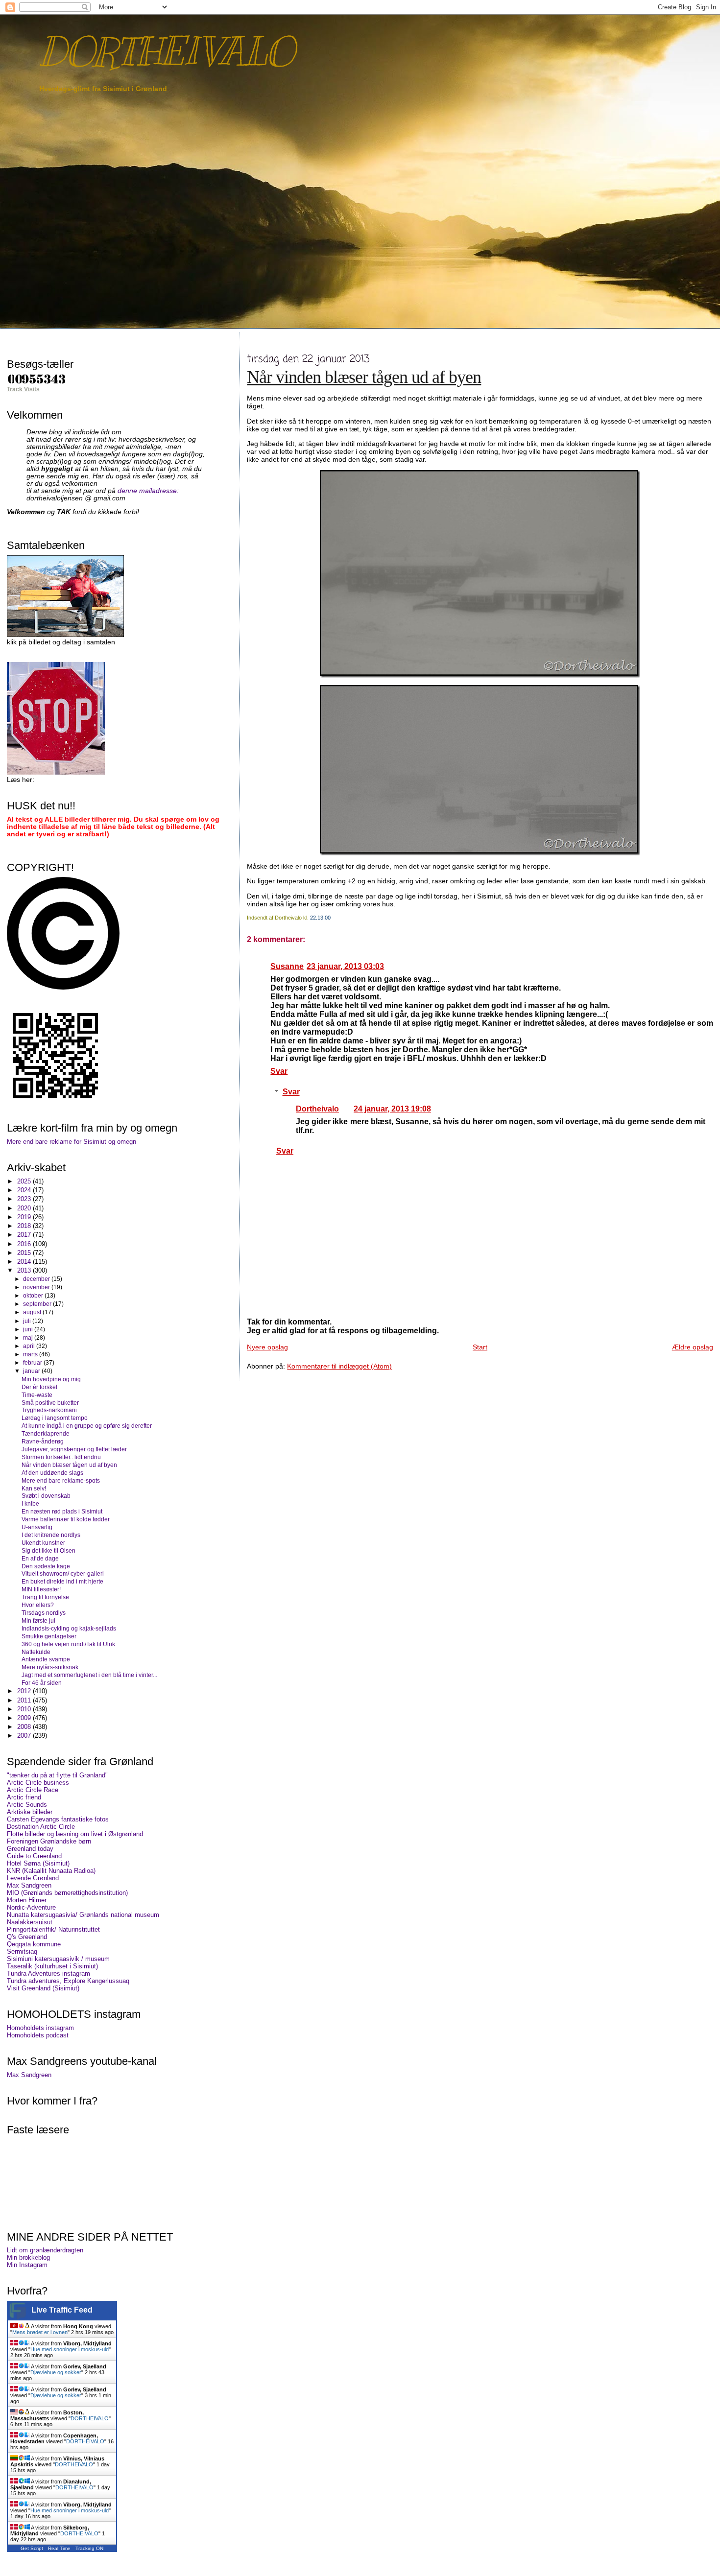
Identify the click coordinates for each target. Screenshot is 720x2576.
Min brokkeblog (28, 2257)
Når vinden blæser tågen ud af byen (364, 377)
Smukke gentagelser (49, 1636)
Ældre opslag (693, 1347)
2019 (25, 1217)
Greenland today (30, 1849)
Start (480, 1347)
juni (29, 1329)
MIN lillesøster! (41, 1589)
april (30, 1346)
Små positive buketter (50, 1403)
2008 (25, 1727)
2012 (25, 1691)
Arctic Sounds (27, 1805)
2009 (25, 1718)
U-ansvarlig (37, 1527)
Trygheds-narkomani (49, 1410)
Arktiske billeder (30, 1812)
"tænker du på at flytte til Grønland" (57, 1775)
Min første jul (38, 1620)
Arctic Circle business (38, 1783)
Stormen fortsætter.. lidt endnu (61, 1457)
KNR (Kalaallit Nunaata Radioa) (51, 1871)
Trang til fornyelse (45, 1597)
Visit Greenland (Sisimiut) (43, 1988)
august (33, 1312)
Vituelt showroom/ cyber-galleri (63, 1573)
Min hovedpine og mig (51, 1379)
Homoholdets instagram (40, 2028)
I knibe (30, 1503)
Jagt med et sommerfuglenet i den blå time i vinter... (89, 1675)
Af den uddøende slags (52, 1473)
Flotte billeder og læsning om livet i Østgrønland (75, 1834)
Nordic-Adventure (31, 1907)
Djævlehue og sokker (56, 2372)
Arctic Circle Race (33, 1790)
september (38, 1304)
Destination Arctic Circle (41, 1827)
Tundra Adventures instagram (48, 1973)
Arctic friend (24, 1797)
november (37, 1287)
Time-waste (37, 1395)
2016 (25, 1244)
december (37, 1279)
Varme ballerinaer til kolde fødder (66, 1519)
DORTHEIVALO (166, 52)
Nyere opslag (267, 1347)
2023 (25, 1199)
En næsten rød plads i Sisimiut (62, 1511)
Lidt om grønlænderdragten (45, 2250)
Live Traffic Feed (62, 2310)
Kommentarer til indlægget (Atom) (339, 1366)
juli (28, 1321)
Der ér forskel (39, 1387)
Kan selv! (34, 1488)
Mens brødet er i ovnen (40, 2332)
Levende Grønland (33, 1878)
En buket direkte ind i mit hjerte (62, 1581)
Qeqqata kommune (34, 1944)
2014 (25, 1262)
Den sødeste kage (46, 1566)
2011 (25, 1700)
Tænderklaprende (46, 1433)
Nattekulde (36, 1652)
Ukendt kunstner (43, 1543)
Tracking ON (89, 2548)
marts (31, 1354)
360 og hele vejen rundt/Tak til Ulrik (68, 1644)
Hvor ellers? (38, 1605)
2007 (25, 1736)
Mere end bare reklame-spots (61, 1480)
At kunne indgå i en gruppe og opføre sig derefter (87, 1426)
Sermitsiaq (22, 1951)
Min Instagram (27, 2265)
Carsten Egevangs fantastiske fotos (58, 1819)
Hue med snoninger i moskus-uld (70, 2349)
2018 (25, 1226)
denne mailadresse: (148, 491)
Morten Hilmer (27, 1900)
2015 (25, 1253)
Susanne (287, 966)
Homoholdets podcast (38, 2035)
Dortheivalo (317, 1109)
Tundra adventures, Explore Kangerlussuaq (68, 1981)
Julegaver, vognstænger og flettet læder (74, 1449)
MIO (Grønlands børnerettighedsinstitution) (67, 1893)
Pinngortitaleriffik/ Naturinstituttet (53, 1929)
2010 (25, 1709)
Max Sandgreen (29, 1885)
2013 (25, 1270)
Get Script (32, 2548)
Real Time (59, 2548)
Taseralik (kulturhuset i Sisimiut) (52, 1966)
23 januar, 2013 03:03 (345, 966)
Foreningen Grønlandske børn (49, 1841)
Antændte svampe (46, 1659)
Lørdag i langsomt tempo (55, 1418)
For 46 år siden (42, 1683)
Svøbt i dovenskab (46, 1496)
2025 (25, 1181)
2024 (25, 1190)
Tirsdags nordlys (44, 1613)
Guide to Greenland (34, 1856)
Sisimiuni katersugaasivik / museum (58, 1959)
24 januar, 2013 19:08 (392, 1109)
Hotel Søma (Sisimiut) (38, 1863)
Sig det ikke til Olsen (48, 1550)
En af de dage (40, 1558)
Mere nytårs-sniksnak (50, 1667)
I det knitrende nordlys (51, 1535)
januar (32, 1371)
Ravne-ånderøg (43, 1441)
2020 (25, 1208)
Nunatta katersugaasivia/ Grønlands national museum (83, 1915)
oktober (34, 1296)
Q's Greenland (27, 1937)
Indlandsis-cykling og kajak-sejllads (69, 1628)
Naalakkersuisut (30, 1922)
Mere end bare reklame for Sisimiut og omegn (72, 1142)
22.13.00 (320, 918)
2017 (25, 1235)
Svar (279, 1071)
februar (33, 1363)
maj (29, 1338)
